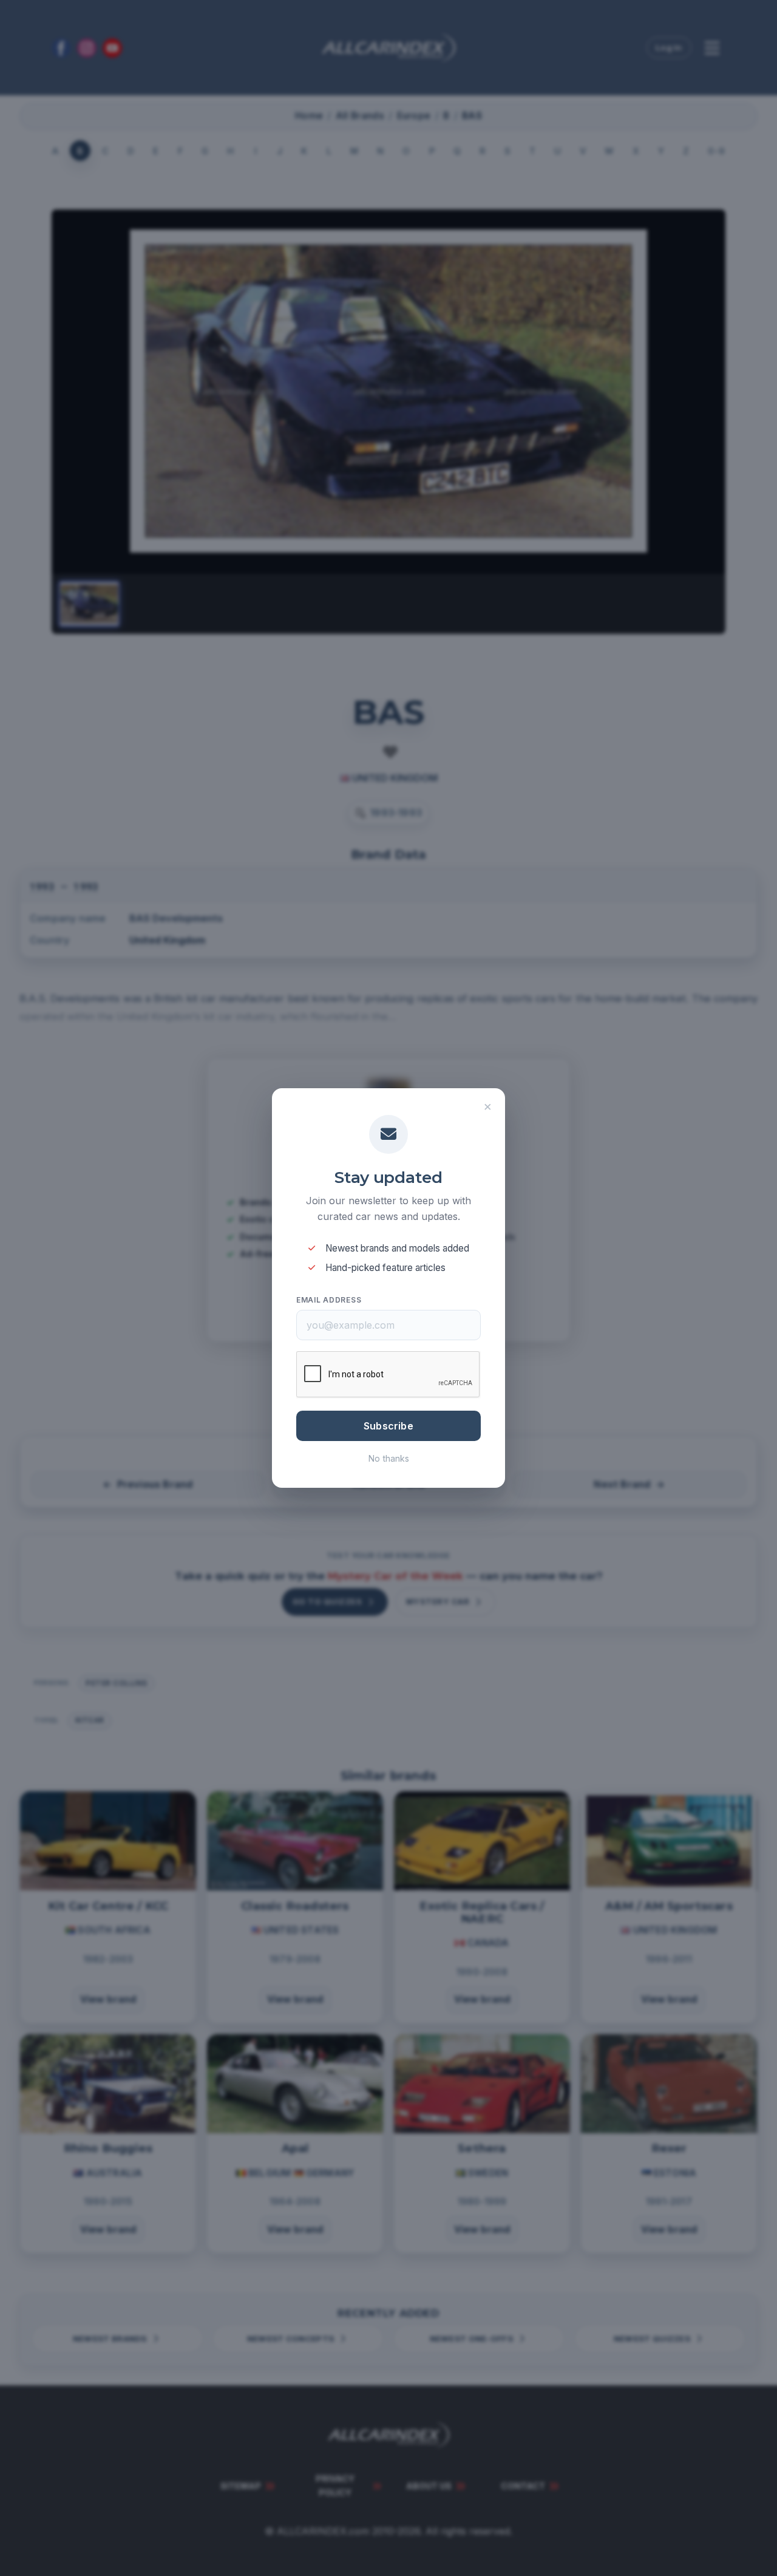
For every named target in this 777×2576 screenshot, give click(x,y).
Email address (329, 1300)
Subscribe (388, 1426)
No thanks (389, 1458)
